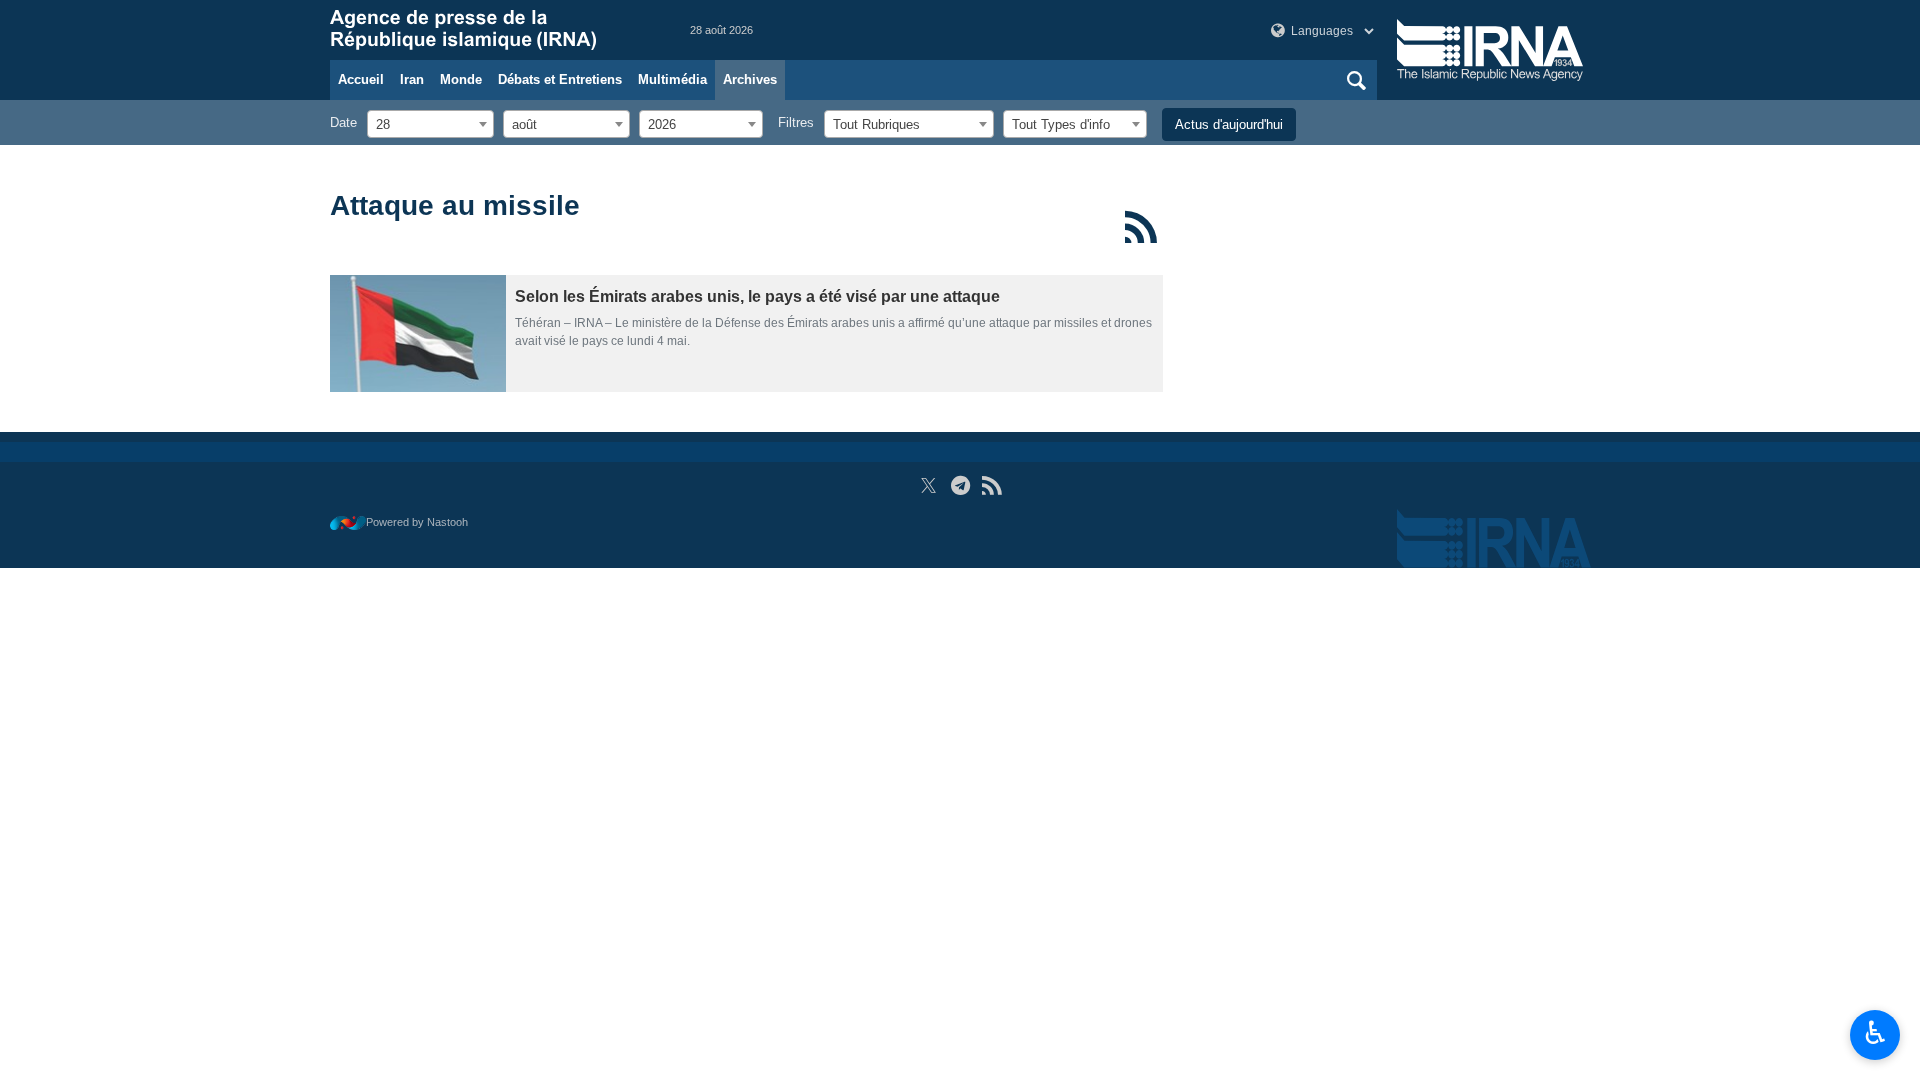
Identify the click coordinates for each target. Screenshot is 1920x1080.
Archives (750, 79)
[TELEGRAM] (960, 485)
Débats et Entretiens (560, 79)
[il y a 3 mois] (418, 333)
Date (343, 122)
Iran (412, 79)
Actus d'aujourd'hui (1229, 124)
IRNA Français (490, 30)
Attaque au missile (455, 205)
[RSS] (1141, 227)
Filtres (796, 122)
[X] (928, 485)
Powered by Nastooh (417, 522)
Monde (461, 79)
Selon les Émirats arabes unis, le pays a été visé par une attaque (757, 296)
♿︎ (1875, 1033)
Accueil (361, 79)
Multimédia (672, 79)
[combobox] (430, 124)
